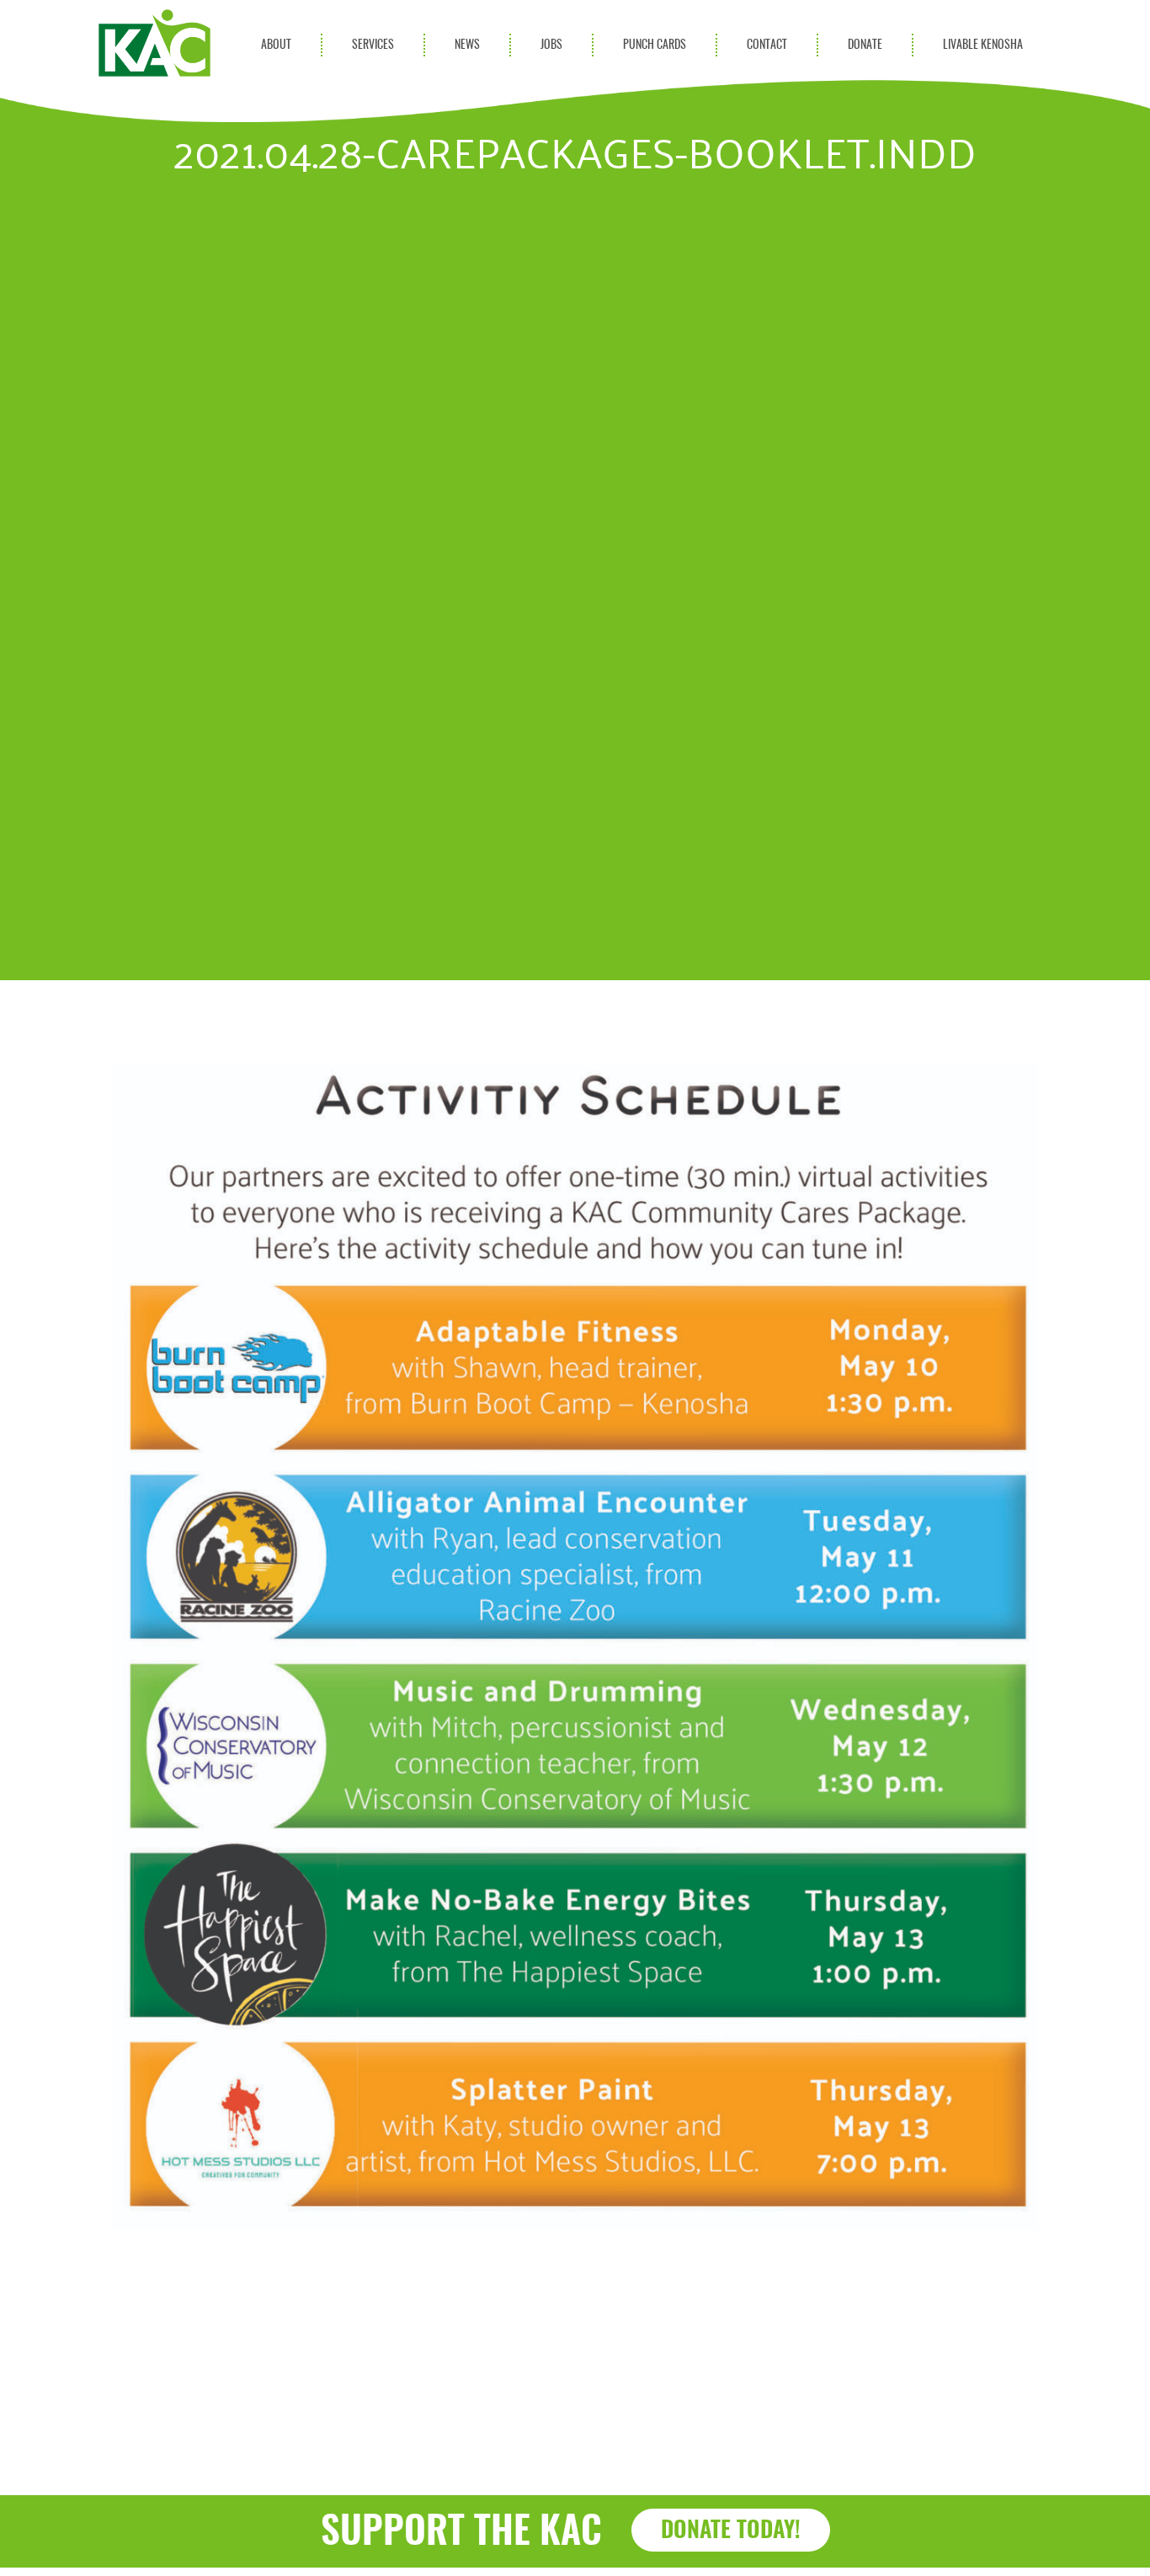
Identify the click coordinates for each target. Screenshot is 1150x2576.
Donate (865, 45)
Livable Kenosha (983, 45)
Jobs (551, 45)
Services (373, 45)
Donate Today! (731, 2531)
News (467, 45)
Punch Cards (655, 45)
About (276, 45)
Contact (767, 45)
